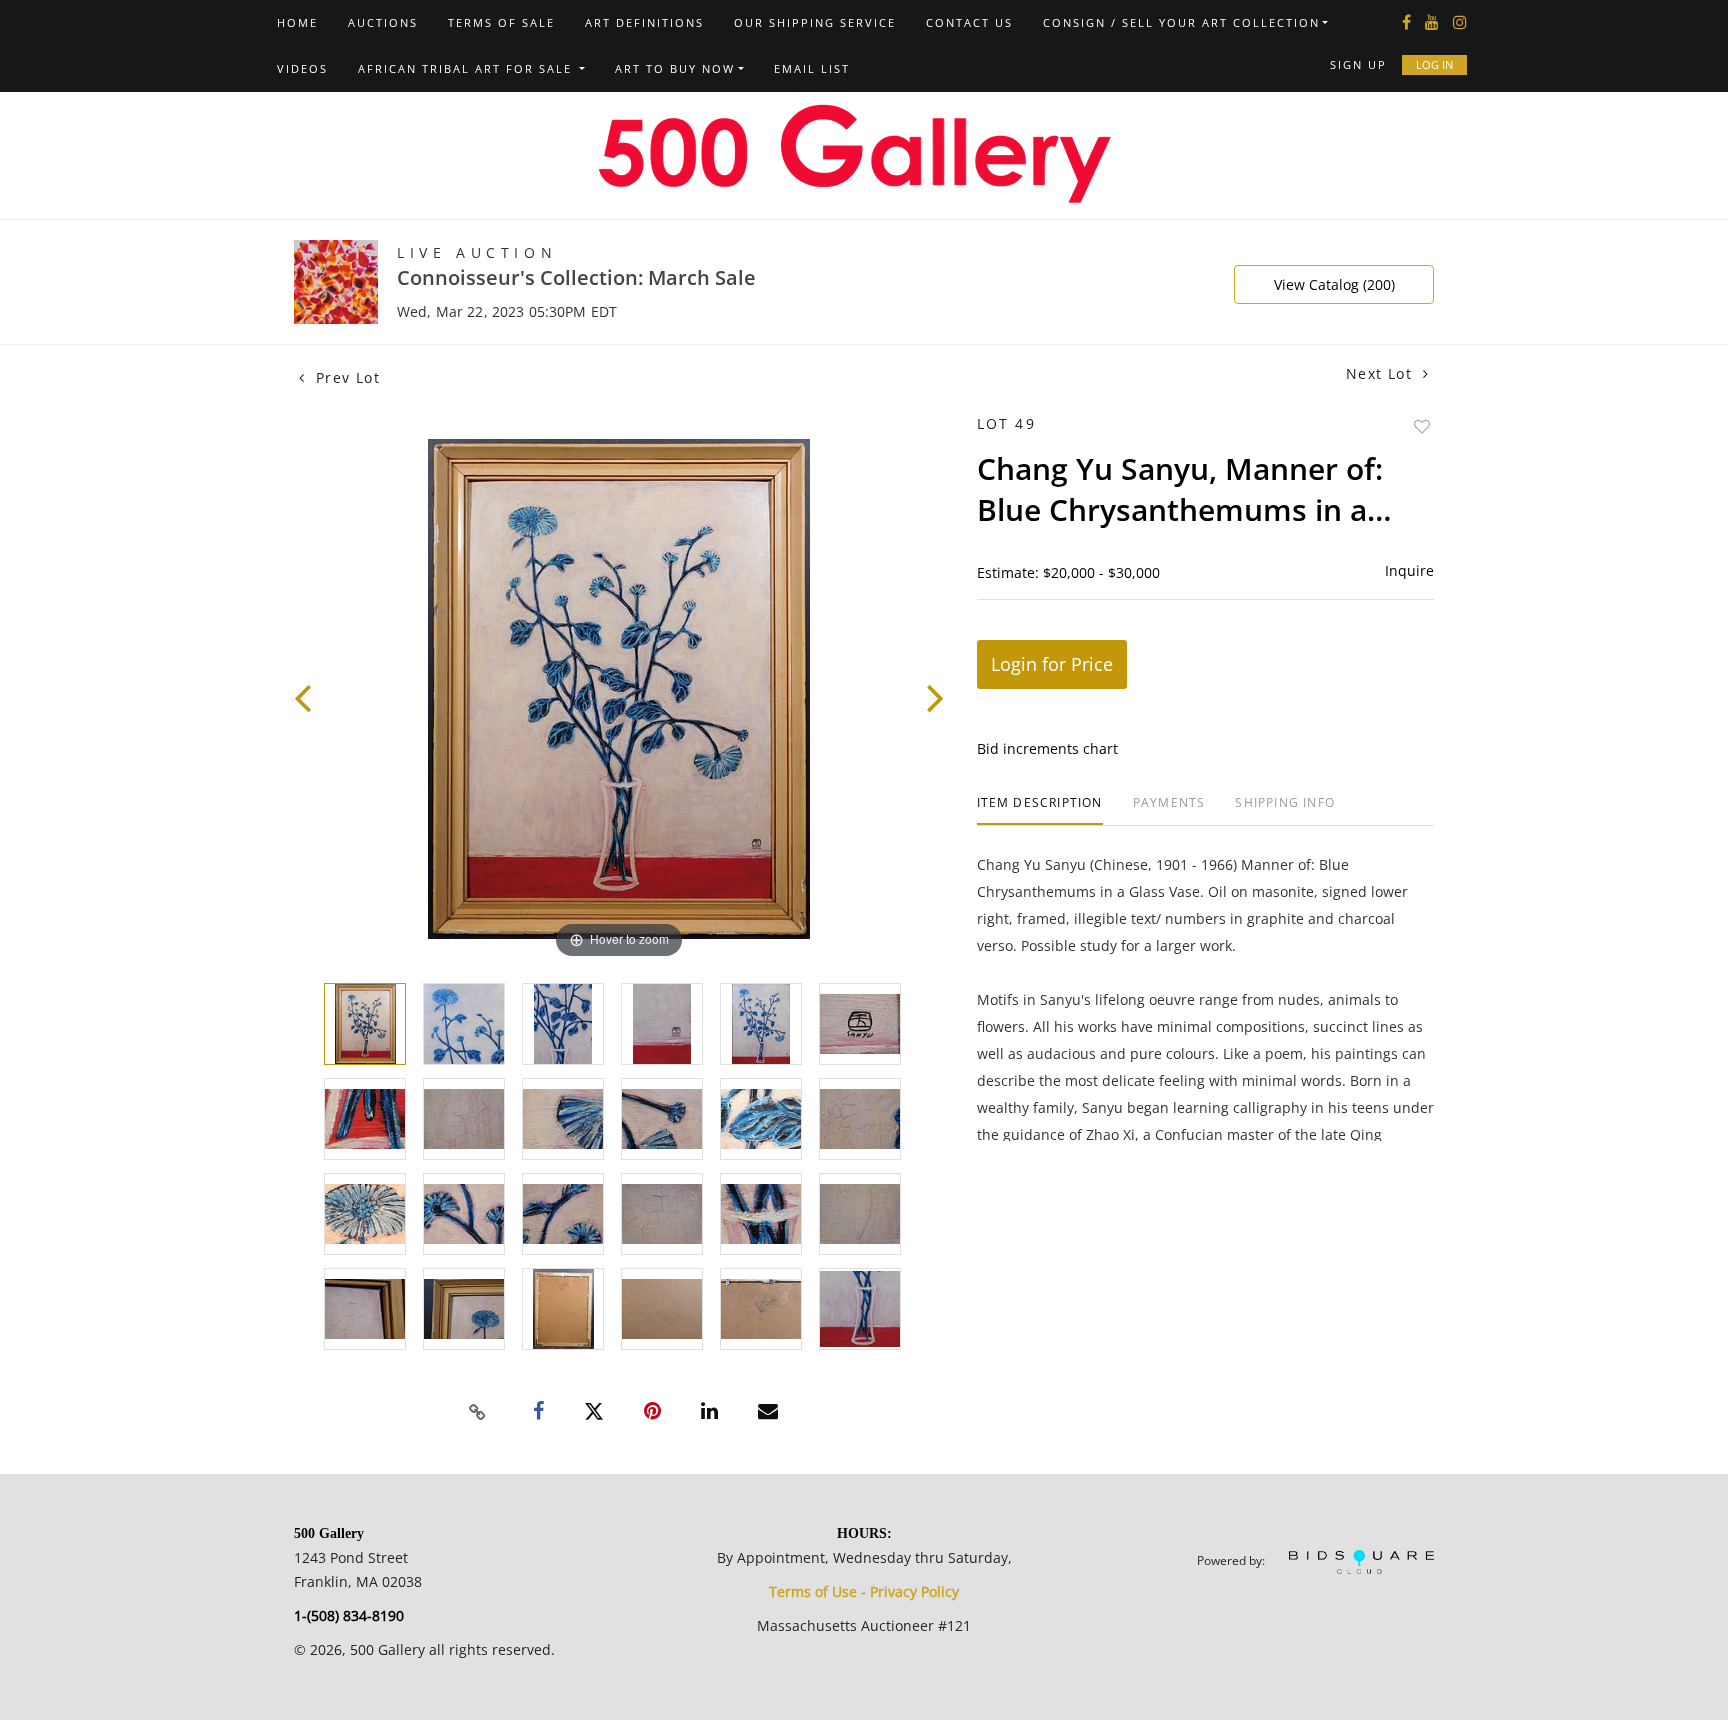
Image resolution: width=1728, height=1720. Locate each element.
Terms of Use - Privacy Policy (864, 1591)
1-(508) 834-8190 (349, 1615)
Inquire (1409, 570)
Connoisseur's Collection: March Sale (576, 277)
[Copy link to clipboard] (478, 1412)
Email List (812, 68)
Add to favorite (1422, 426)
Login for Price (1052, 664)
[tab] (1040, 810)
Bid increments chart (1047, 748)
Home (297, 22)
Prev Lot (345, 377)
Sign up (1358, 64)
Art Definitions (644, 22)
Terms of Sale (501, 22)
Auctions (383, 22)
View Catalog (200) (1334, 284)
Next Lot (1382, 373)
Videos (302, 68)
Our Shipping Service (815, 22)
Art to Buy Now (675, 68)
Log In (1434, 64)
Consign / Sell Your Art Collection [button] (1181, 22)
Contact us (969, 22)
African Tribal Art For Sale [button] (467, 68)
